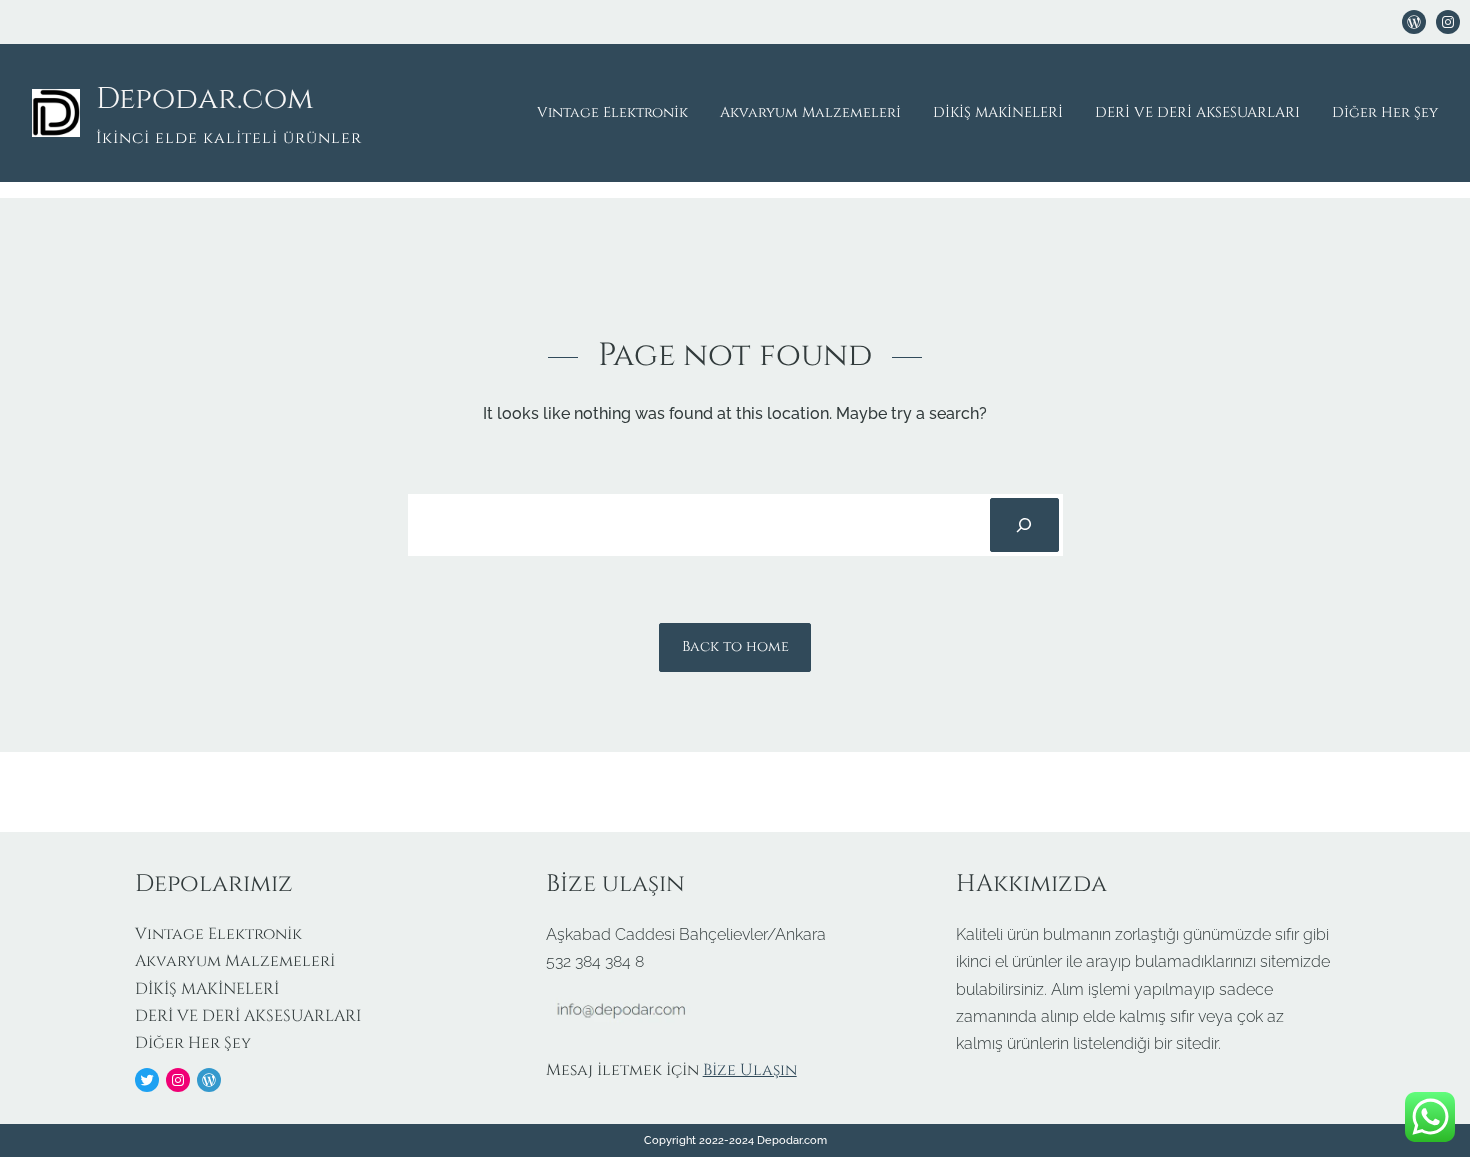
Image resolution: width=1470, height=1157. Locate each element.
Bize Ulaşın (750, 1070)
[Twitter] (147, 1080)
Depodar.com (204, 99)
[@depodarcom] (1448, 22)
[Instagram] (178, 1080)
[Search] (1024, 525)
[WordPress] (1414, 22)
